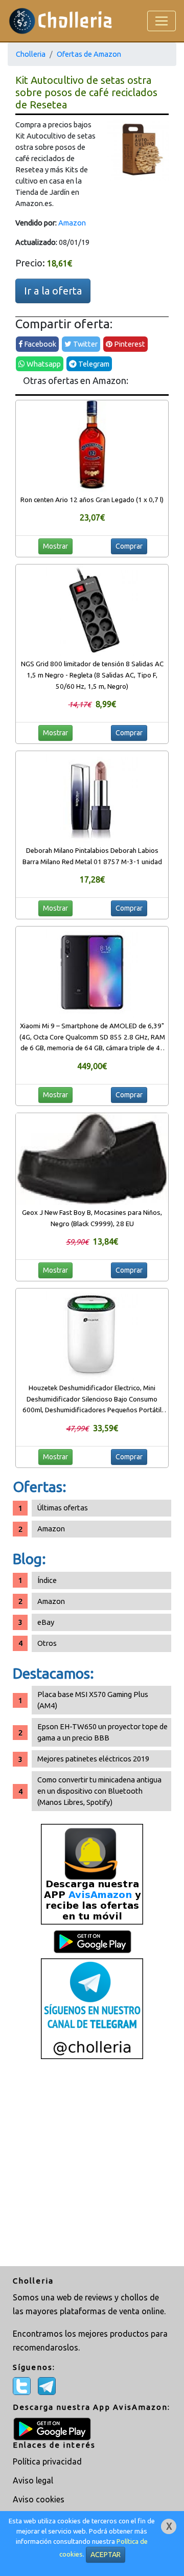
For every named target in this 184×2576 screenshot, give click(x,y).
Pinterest (129, 344)
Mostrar (55, 546)
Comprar (129, 546)
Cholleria (31, 54)
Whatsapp (43, 364)
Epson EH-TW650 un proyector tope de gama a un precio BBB (102, 1732)
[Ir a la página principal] (61, 21)
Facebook (39, 344)
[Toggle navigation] (162, 21)
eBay (46, 1622)
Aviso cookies (39, 2499)
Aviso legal (33, 2480)
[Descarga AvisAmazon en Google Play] (92, 1874)
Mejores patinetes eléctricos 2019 (93, 1759)
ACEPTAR (106, 2555)
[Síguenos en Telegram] (92, 2008)
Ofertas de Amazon (89, 54)
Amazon (72, 223)
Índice (47, 1580)
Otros (47, 1643)
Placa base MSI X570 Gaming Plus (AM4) (93, 1700)
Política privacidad (47, 2461)
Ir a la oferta (53, 291)
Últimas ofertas (63, 1508)
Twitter (85, 344)
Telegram (93, 364)
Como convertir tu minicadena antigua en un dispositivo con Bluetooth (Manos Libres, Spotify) (99, 1791)
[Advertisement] (92, 2164)
